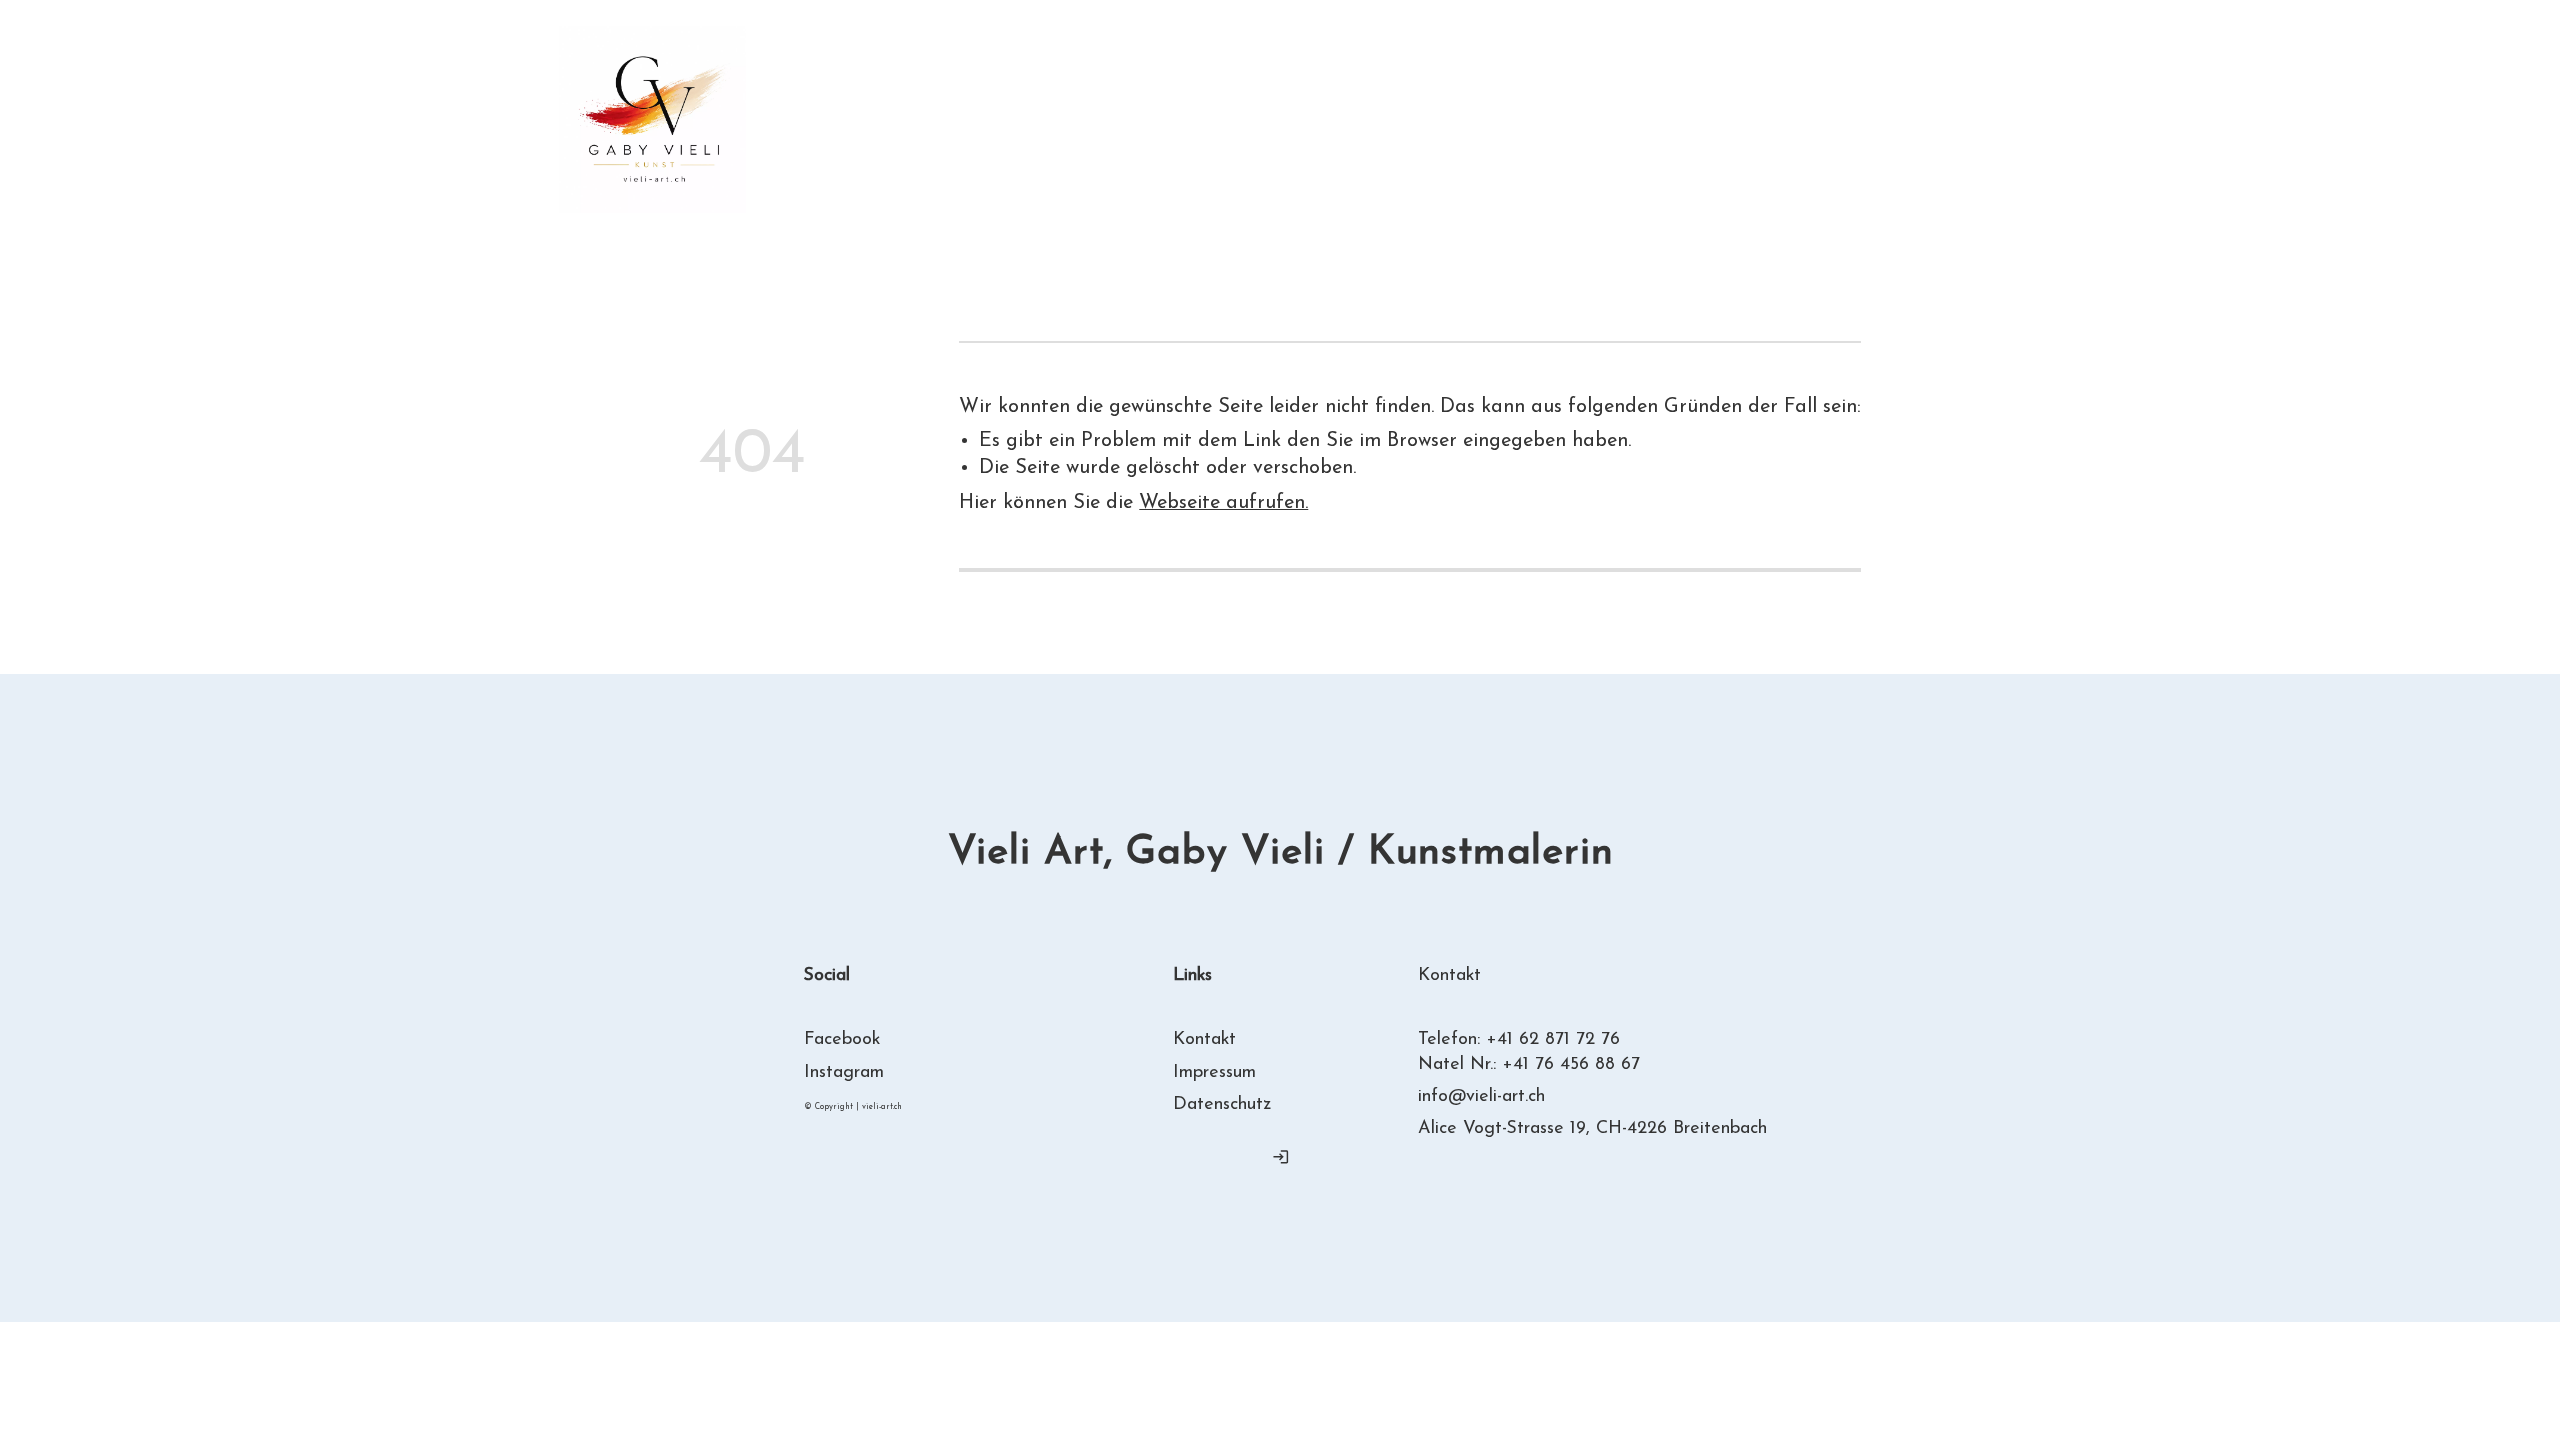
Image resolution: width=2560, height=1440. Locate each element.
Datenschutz (1222, 1104)
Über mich (1090, 105)
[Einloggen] (1280, 1157)
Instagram (844, 1072)
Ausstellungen (1444, 105)
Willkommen (901, 105)
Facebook (842, 1040)
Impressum (1214, 1072)
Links (870, 132)
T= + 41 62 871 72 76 (1875, 118)
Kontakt (1018, 132)
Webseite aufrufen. (1223, 503)
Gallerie (1259, 105)
